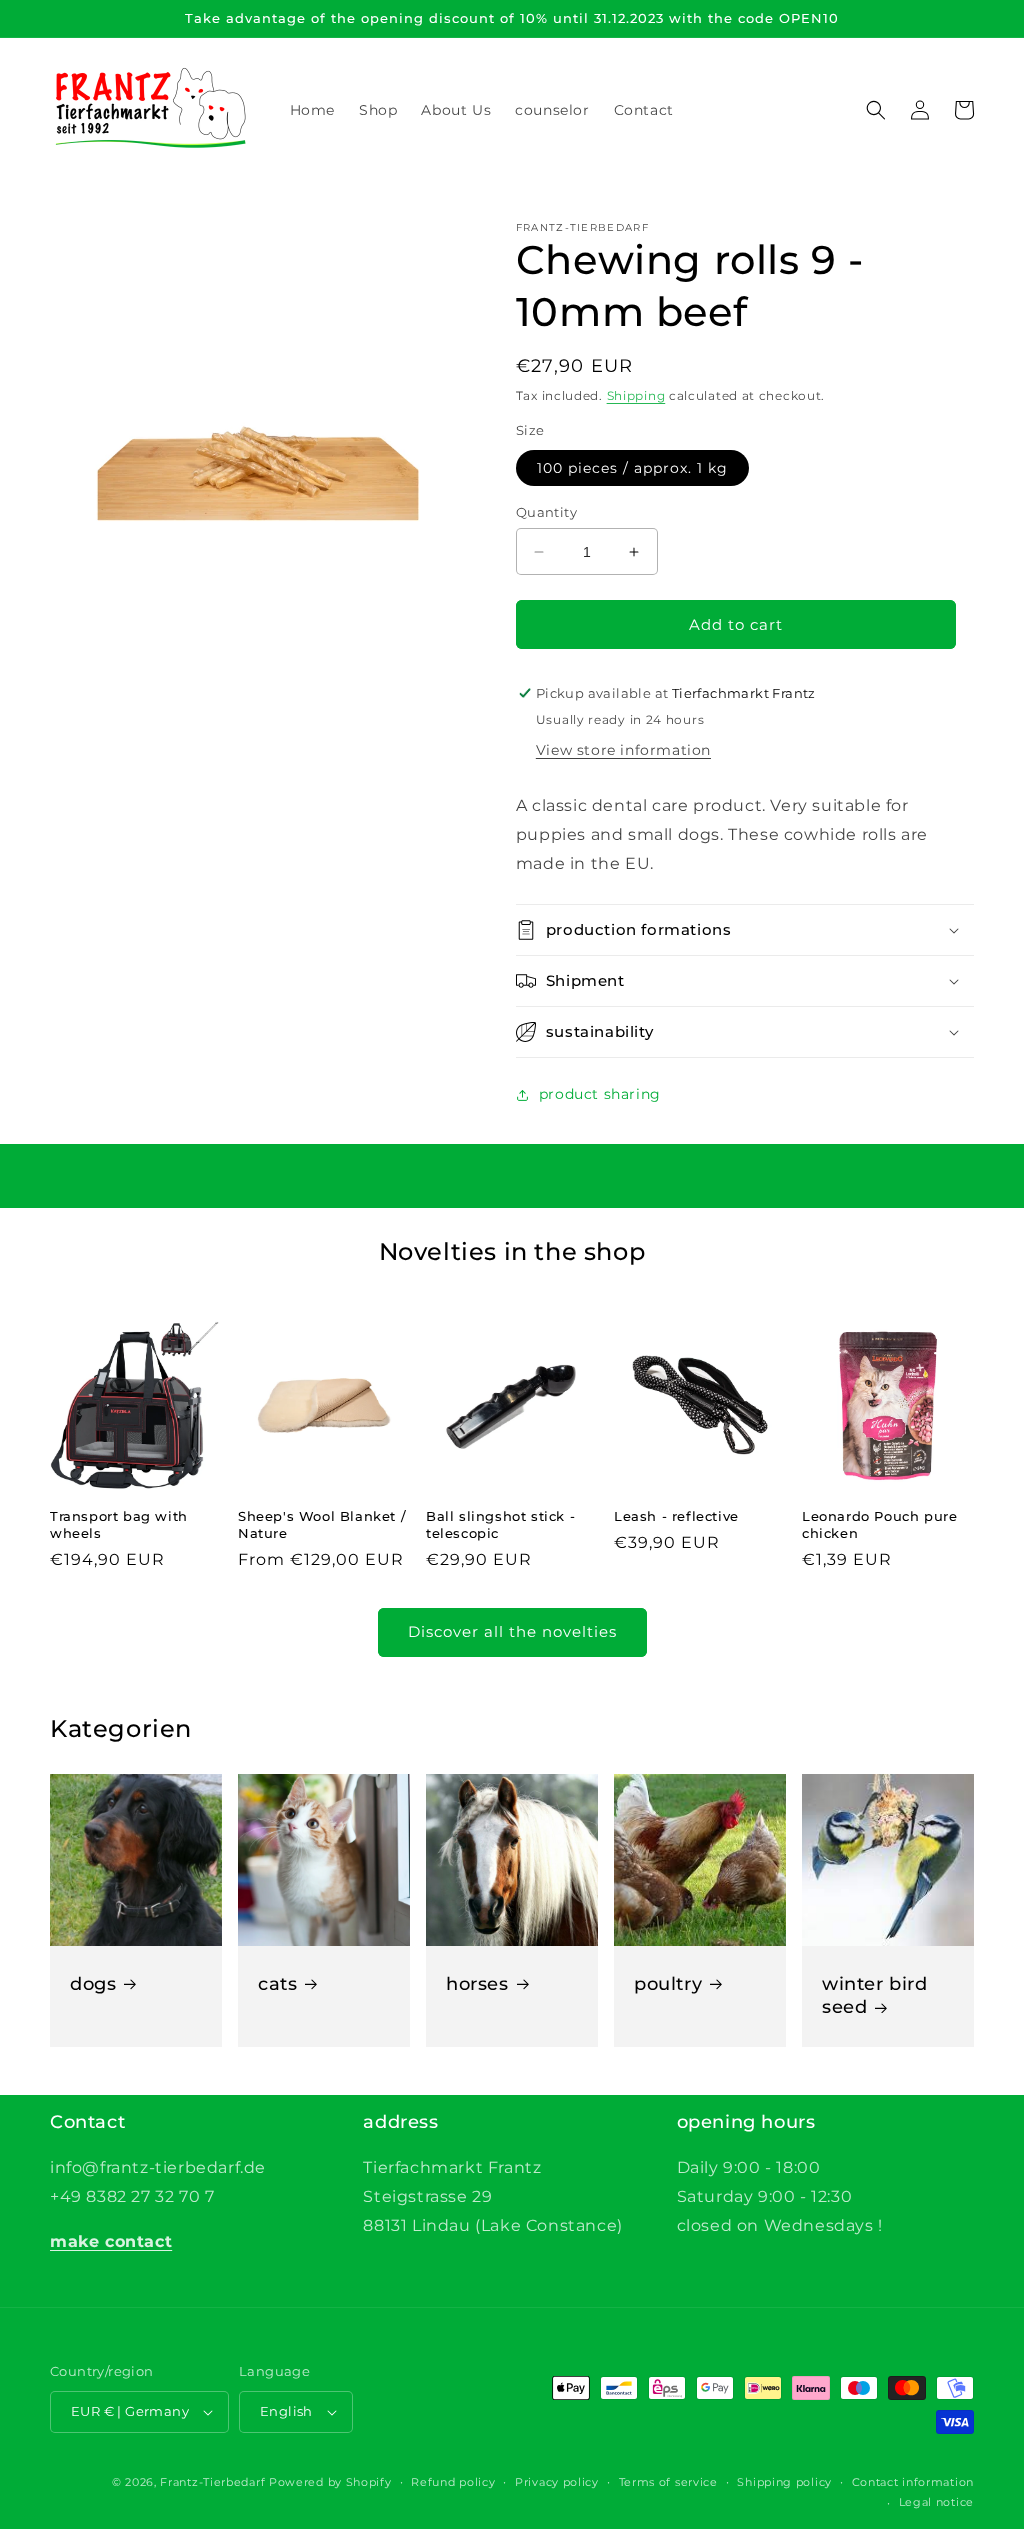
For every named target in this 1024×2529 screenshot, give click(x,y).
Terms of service (668, 2482)
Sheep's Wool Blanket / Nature (322, 1524)
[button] (876, 110)
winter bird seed (875, 1995)
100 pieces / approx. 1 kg (632, 468)
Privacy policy (557, 2482)
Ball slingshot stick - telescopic (500, 1524)
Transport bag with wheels (119, 1524)
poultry (668, 1984)
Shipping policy (784, 2482)
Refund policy (453, 2482)
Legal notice (936, 2502)
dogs (93, 1984)
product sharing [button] (600, 1094)
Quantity (546, 512)
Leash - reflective (676, 1516)
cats (277, 1984)
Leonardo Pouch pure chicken (879, 1524)
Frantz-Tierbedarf (212, 2482)
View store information (623, 750)
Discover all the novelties (512, 1631)
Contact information (913, 2482)
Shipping (636, 395)
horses (477, 1984)
